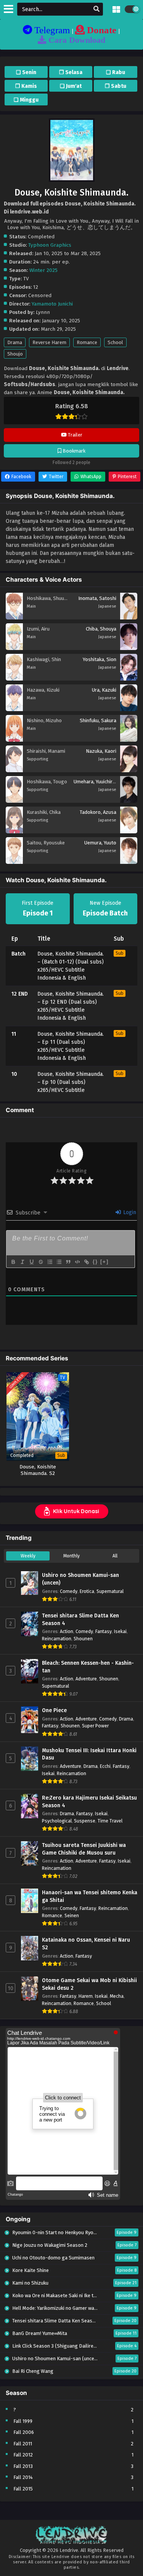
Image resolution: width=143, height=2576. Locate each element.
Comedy (69, 1591)
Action (67, 1631)
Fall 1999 (23, 2421)
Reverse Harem (49, 342)
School (115, 342)
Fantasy (104, 1631)
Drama (15, 342)
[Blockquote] (68, 1262)
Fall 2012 (23, 2455)
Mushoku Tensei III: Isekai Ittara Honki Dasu (89, 1754)
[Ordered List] (50, 1262)
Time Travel (110, 1821)
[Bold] (13, 1262)
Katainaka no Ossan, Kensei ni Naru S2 (86, 1944)
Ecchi (105, 1766)
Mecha (117, 1996)
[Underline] (31, 1262)
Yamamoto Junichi (52, 304)
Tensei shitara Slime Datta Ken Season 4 (80, 1620)
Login (129, 1212)
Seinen (72, 1915)
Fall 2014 (23, 2477)
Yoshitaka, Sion (100, 659)
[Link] (86, 1262)
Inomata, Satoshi (97, 598)
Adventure (86, 1679)
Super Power (95, 1726)
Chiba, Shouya (101, 629)
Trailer (75, 435)
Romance (87, 342)
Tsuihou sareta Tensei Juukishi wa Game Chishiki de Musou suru (84, 1849)
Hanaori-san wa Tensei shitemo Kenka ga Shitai (90, 1896)
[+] (104, 1262)
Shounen (83, 1639)
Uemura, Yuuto (100, 843)
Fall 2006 (24, 2432)
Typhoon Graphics (50, 245)
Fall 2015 (23, 2489)
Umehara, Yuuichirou (96, 782)
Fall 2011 (23, 2444)
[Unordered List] (59, 1262)
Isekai (120, 1631)
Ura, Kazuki (104, 690)
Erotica (87, 1591)
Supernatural (110, 1591)
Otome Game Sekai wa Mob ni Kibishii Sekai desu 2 (89, 1984)
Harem (86, 1996)
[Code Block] (77, 1262)
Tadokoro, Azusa (98, 812)
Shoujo (15, 354)
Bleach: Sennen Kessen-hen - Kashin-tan (88, 1667)
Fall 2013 (23, 2466)
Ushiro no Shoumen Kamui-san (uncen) (80, 1579)
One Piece (54, 1710)
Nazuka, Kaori (101, 751)
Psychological (57, 1821)
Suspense (85, 1821)
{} (95, 1262)
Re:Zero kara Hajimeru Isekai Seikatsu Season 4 (89, 1802)
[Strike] (40, 1262)
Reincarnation (57, 1639)
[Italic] (22, 1262)
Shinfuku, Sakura (98, 720)
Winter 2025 (43, 270)
